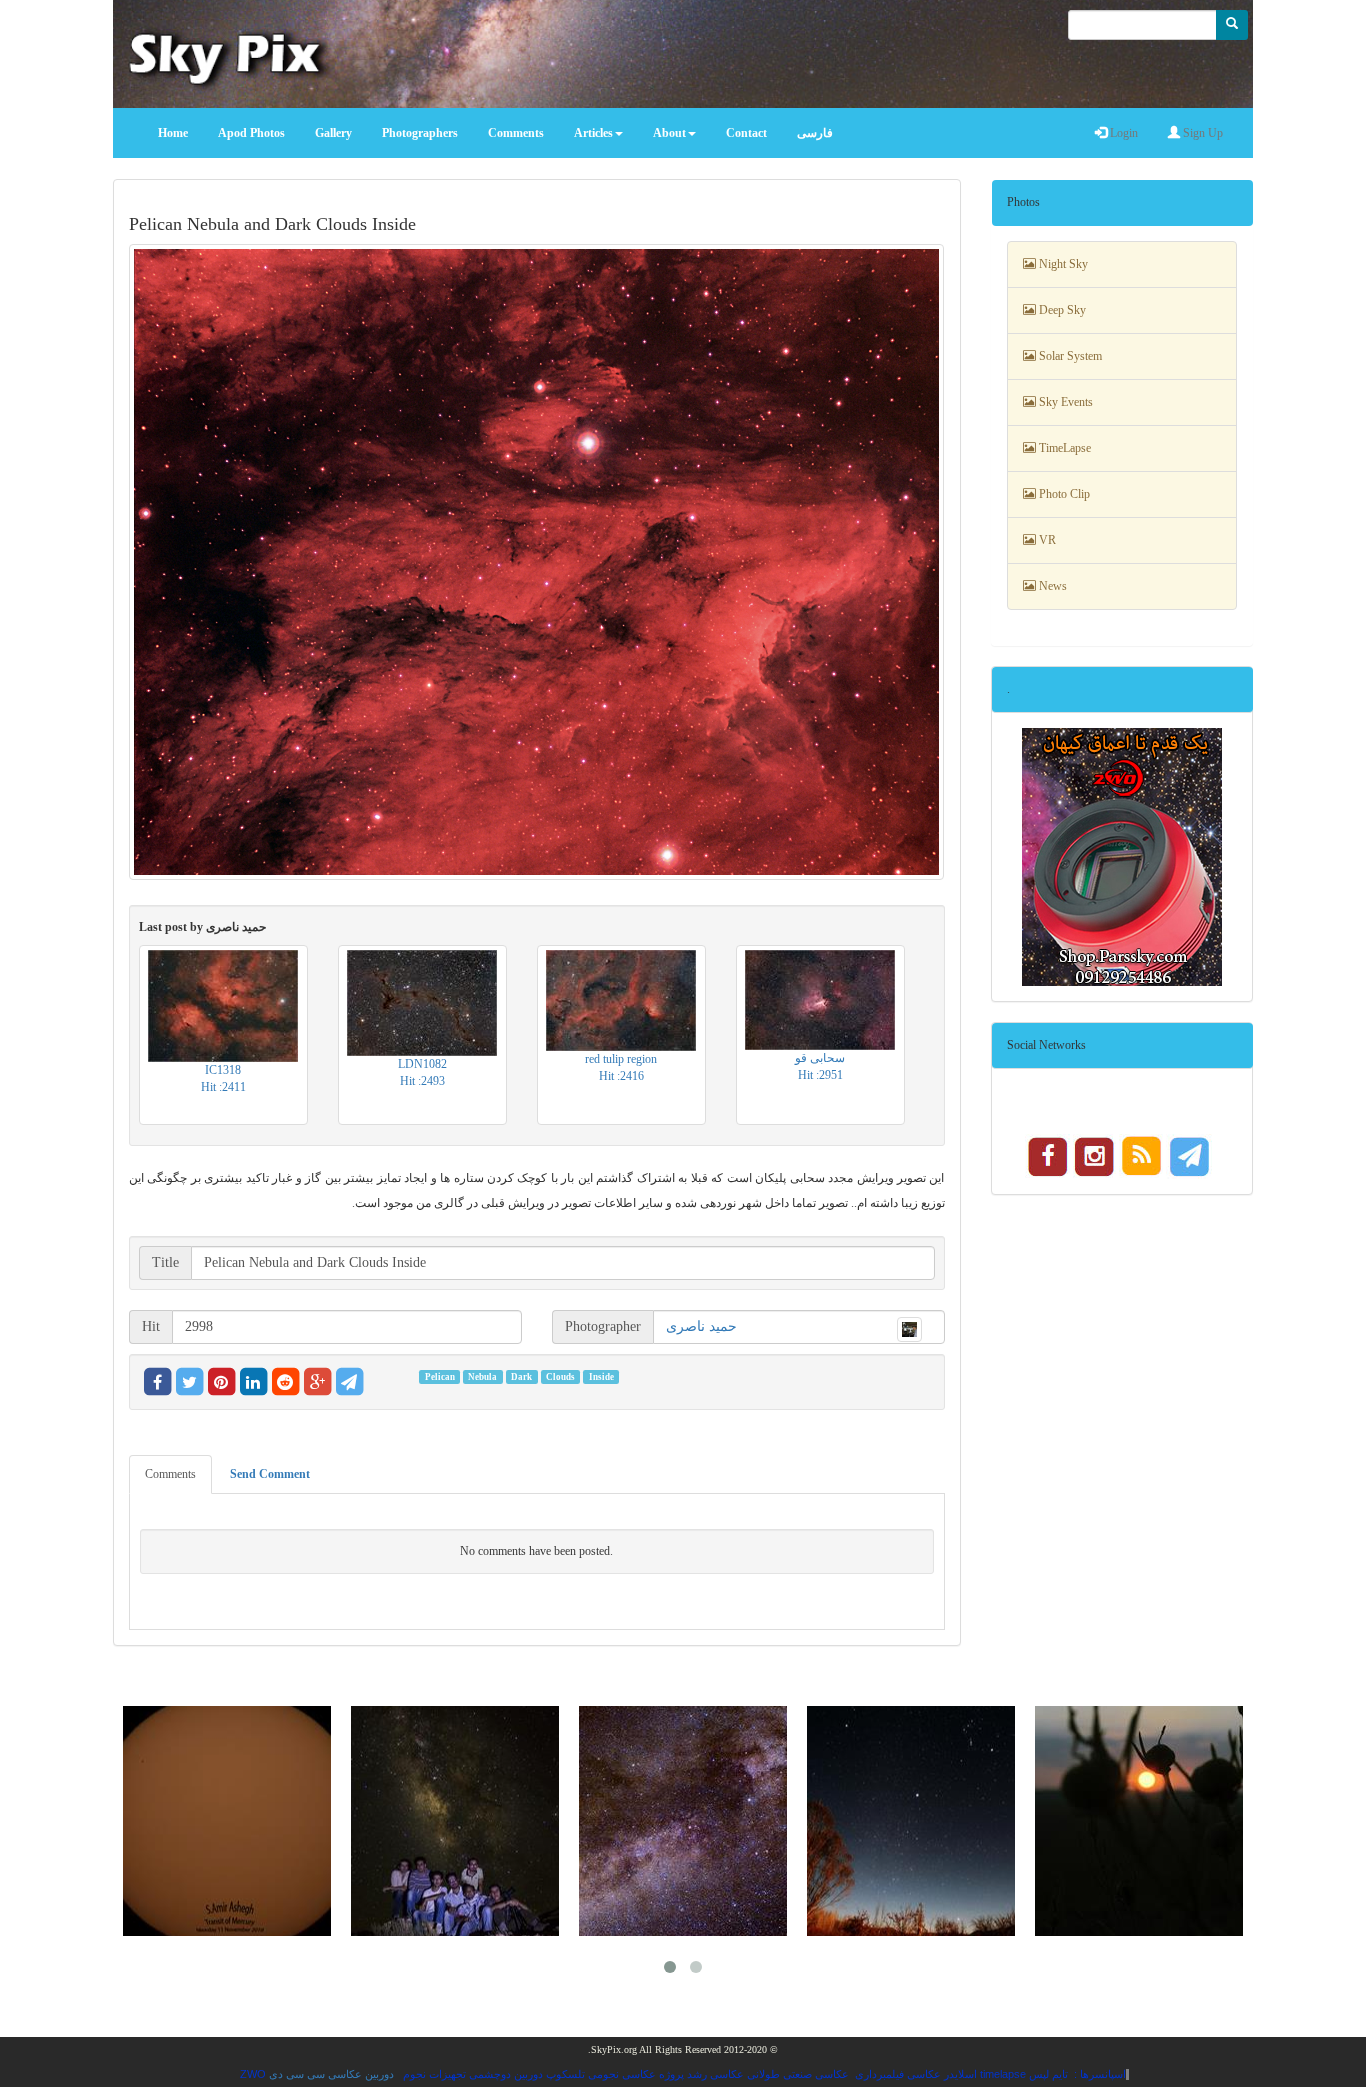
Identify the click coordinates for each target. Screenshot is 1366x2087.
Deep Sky (1061, 310)
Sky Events (1064, 402)
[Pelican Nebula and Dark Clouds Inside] (537, 561)
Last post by (202, 927)
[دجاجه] (683, 1821)
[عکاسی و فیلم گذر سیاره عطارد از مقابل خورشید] (227, 1821)
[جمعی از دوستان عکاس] (455, 1821)
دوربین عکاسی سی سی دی (331, 2074)
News (1051, 586)
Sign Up (1201, 133)
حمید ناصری (701, 1326)
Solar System (1069, 356)
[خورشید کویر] (1139, 1821)
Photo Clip (1063, 494)
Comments (170, 1474)
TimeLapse (1063, 448)
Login (1122, 133)
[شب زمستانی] (911, 1821)
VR (1046, 540)
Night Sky (1062, 264)
